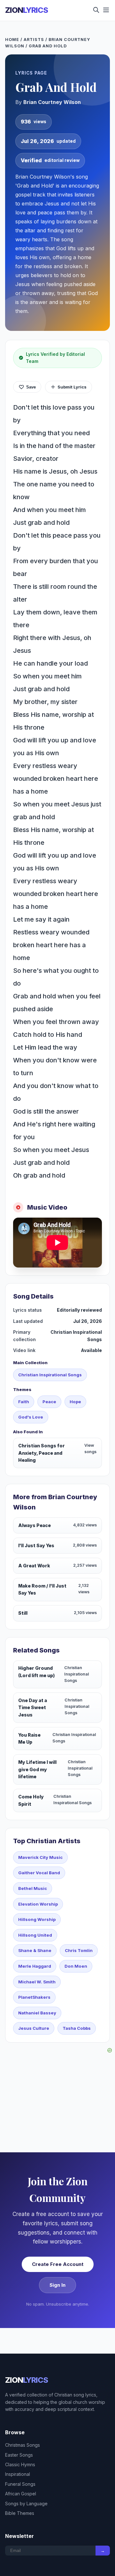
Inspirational (18, 2474)
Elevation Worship (38, 1904)
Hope (75, 1402)
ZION (27, 10)
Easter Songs (19, 2455)
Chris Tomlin (79, 1950)
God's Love (31, 1417)
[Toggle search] (96, 10)
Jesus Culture (34, 2028)
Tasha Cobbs (77, 2028)
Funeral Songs (20, 2484)
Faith (24, 1402)
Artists (34, 40)
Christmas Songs (23, 2445)
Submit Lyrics (72, 387)
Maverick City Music (40, 1857)
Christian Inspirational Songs (50, 1375)
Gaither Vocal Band (39, 1873)
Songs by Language (26, 2504)
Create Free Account (58, 2264)
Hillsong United (35, 1935)
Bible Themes (20, 2513)
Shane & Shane (35, 1950)
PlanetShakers (34, 1997)
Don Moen (76, 1966)
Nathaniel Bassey (37, 2013)
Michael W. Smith (37, 1982)
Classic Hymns (20, 2464)
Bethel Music (33, 1888)
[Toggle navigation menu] (106, 10)
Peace (49, 1402)
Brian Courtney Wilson (52, 102)
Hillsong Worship (37, 1919)
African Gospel (21, 2494)
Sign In (57, 2285)
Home (12, 40)
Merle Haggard (35, 1966)
